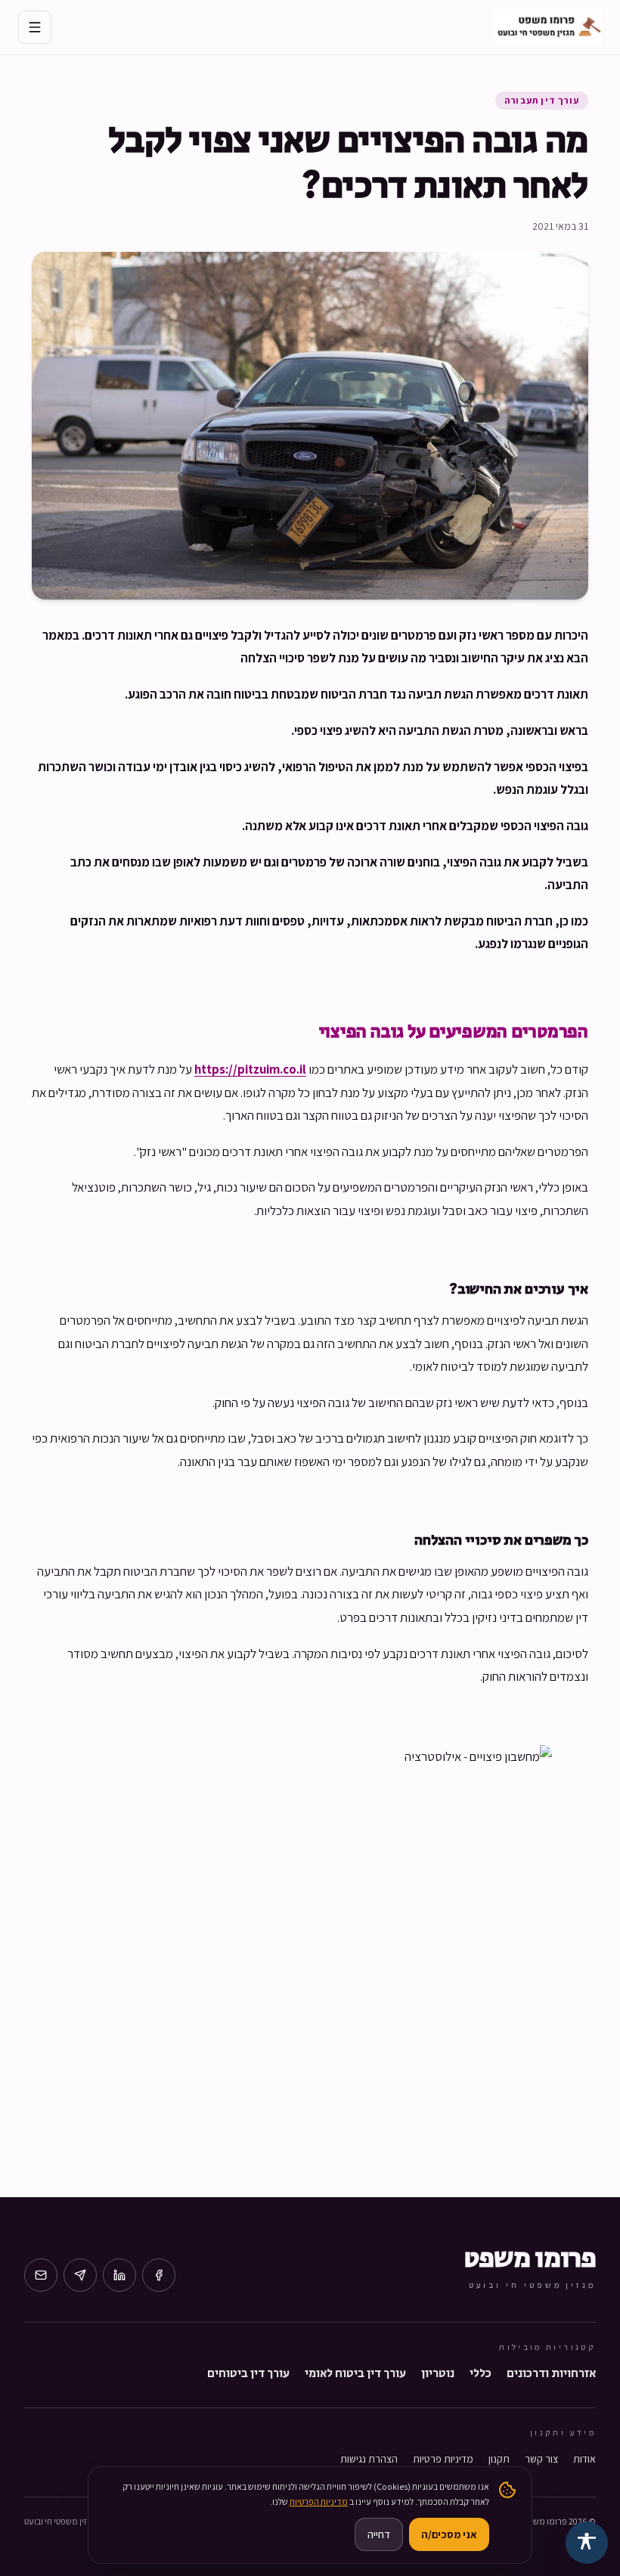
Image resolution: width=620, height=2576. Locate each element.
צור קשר (541, 2459)
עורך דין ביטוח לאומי (355, 2374)
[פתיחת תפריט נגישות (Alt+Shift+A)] (587, 2543)
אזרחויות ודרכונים (551, 2374)
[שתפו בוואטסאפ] (80, 2275)
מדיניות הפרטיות (319, 2502)
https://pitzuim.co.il (250, 1069)
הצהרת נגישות (369, 2459)
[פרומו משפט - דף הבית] (547, 27)
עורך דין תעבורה (542, 100)
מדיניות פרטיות (443, 2459)
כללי (480, 2374)
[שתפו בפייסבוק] (159, 2275)
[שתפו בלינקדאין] (119, 2275)
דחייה (379, 2534)
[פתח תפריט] (35, 27)
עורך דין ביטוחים (248, 2374)
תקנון (499, 2459)
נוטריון (438, 2374)
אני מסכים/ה (449, 2534)
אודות (584, 2459)
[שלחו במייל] (41, 2275)
